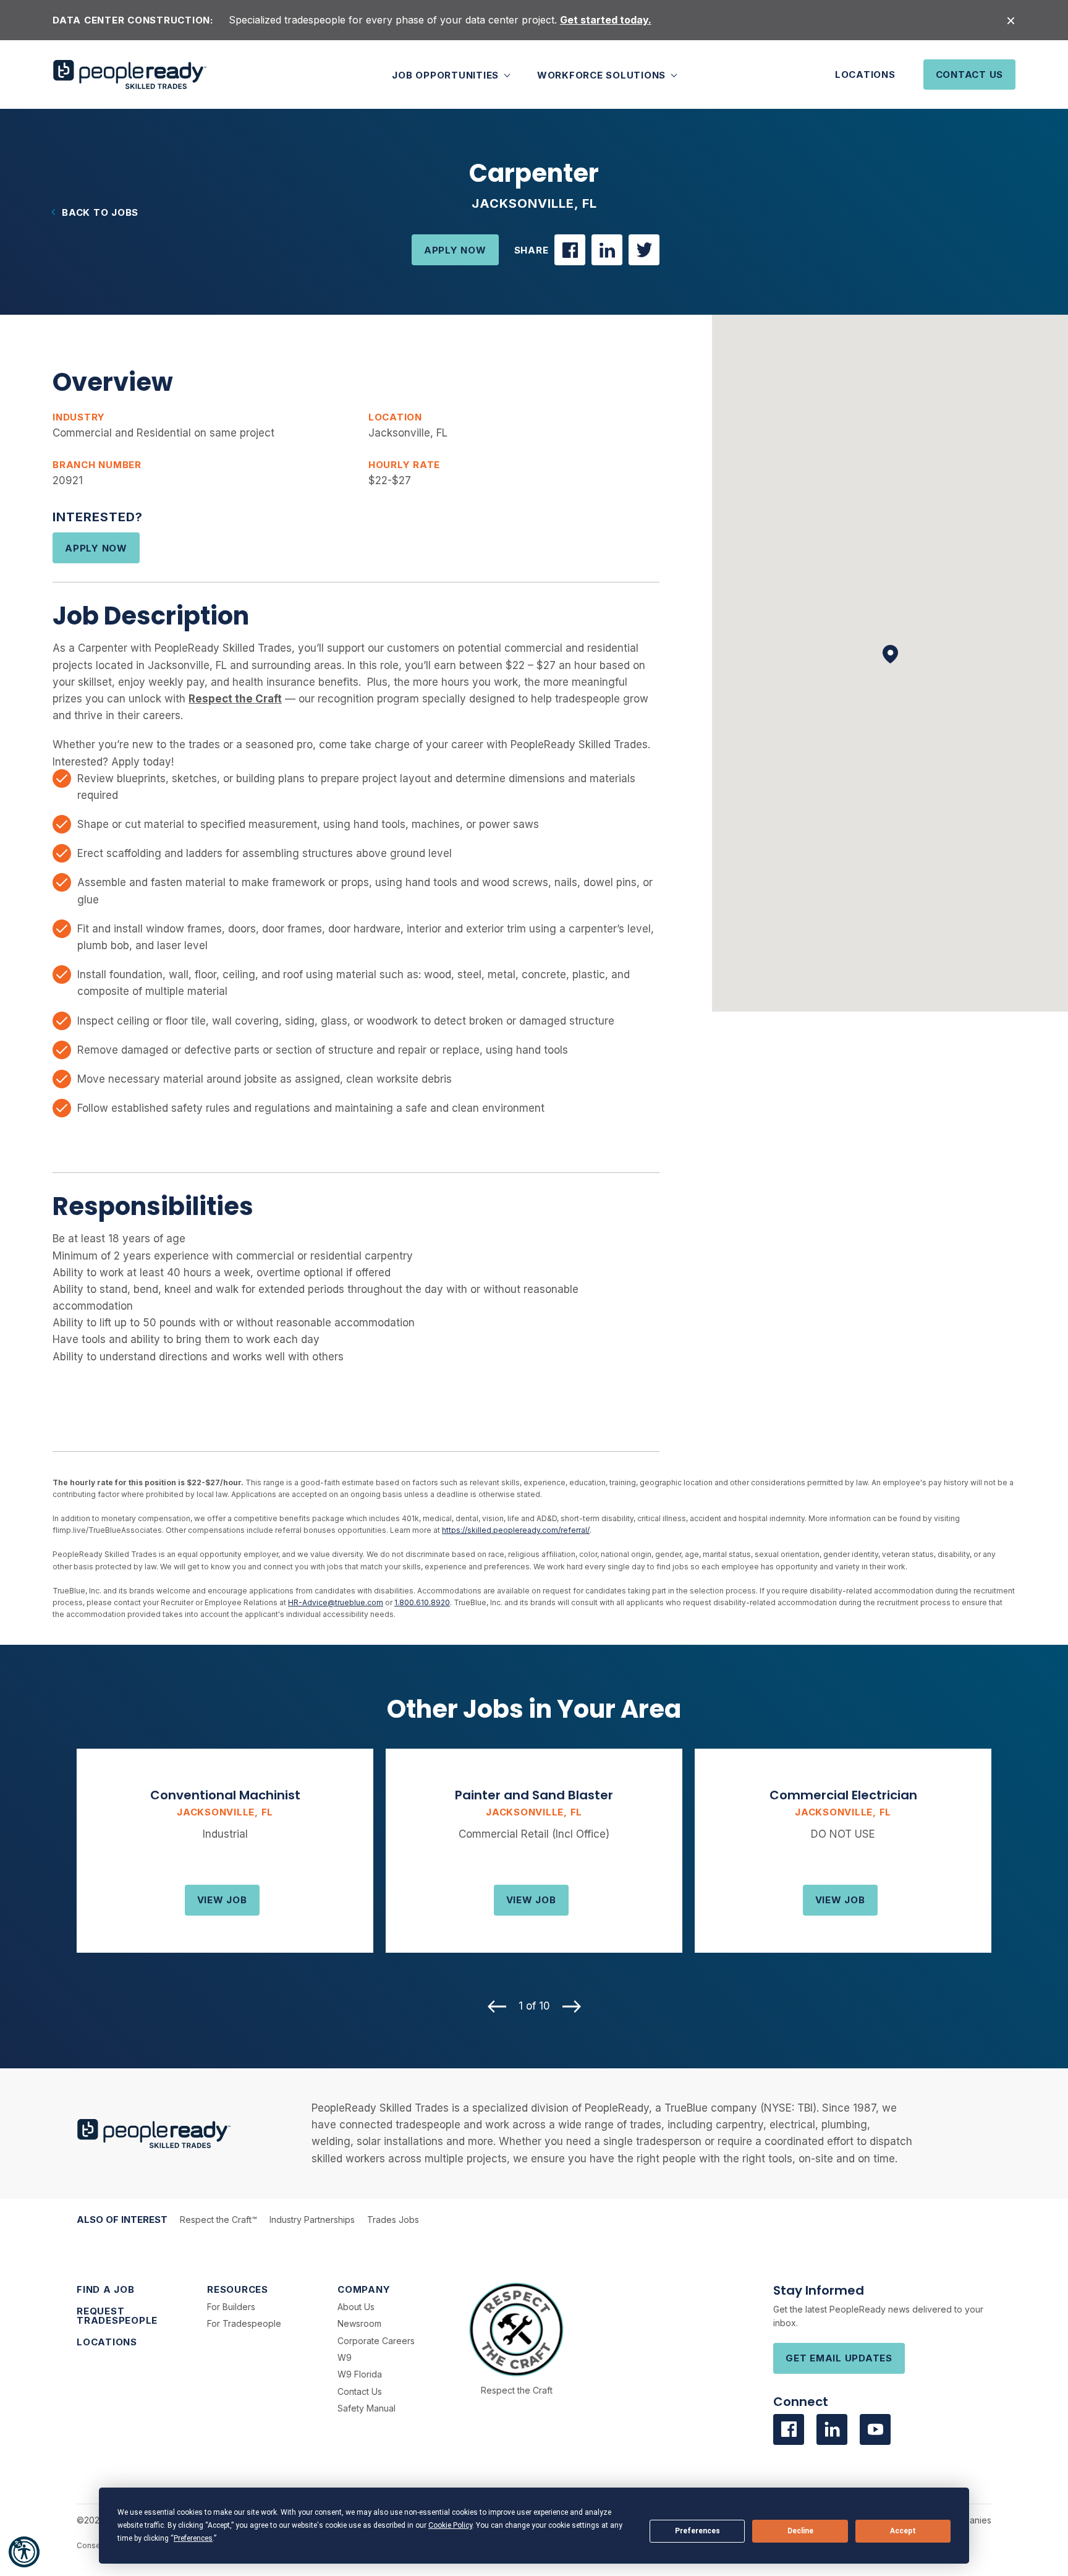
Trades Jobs (393, 2220)
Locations (865, 75)
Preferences (697, 2531)
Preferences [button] (193, 2538)
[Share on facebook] (570, 250)
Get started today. (606, 20)
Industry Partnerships (312, 2220)
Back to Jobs (100, 212)
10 (493, 1963)
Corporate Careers (376, 2341)
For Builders (231, 2307)
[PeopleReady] (130, 75)
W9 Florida (360, 2374)
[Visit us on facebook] (789, 2429)
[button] (24, 2552)
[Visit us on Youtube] (875, 2429)
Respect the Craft (517, 2390)
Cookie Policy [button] (450, 2525)
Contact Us (970, 75)
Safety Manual (367, 2408)
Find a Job (106, 2289)
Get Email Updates (839, 2358)
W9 (345, 2357)
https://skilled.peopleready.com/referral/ (516, 1530)
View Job (222, 1900)
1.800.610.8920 (422, 1602)
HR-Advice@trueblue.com (336, 1602)
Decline (800, 2531)
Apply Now (455, 250)
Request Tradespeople (117, 2316)
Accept (903, 2531)
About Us (356, 2307)
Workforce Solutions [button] (603, 75)
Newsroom (359, 2323)
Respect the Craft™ (218, 2220)
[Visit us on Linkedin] (832, 2429)
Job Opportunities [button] (447, 75)
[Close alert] (1011, 20)
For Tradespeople (244, 2323)
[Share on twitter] (644, 250)
